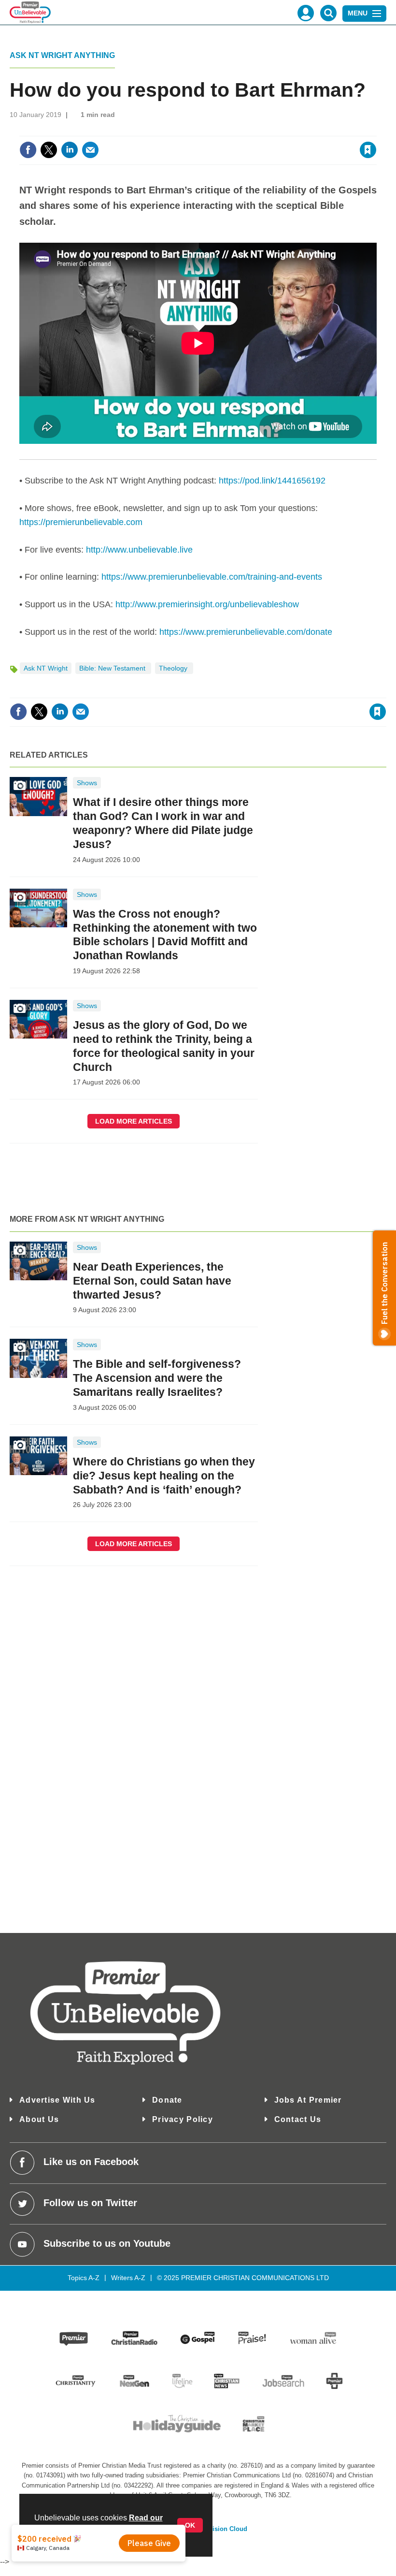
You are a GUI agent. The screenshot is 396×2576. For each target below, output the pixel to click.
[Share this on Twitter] (49, 150)
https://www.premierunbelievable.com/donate (246, 632)
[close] (375, 130)
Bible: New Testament (113, 668)
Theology (174, 668)
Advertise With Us (57, 2100)
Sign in (250, 130)
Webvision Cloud (222, 2529)
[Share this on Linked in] (70, 150)
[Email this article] (90, 150)
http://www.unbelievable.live (139, 550)
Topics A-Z (84, 2278)
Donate (167, 2100)
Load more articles (134, 1121)
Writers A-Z (128, 2278)
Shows (87, 783)
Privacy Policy (183, 2119)
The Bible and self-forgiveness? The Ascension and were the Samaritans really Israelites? (157, 1378)
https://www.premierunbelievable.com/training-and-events (212, 577)
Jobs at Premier (308, 2100)
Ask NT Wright (46, 668)
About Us (39, 2119)
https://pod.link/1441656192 (272, 481)
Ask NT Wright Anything (62, 55)
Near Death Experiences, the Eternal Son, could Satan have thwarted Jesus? (152, 1281)
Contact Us (298, 2119)
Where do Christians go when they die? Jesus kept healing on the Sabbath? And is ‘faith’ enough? (164, 1476)
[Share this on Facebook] (28, 150)
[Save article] (368, 150)
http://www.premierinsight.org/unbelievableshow (207, 604)
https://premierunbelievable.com (81, 522)
